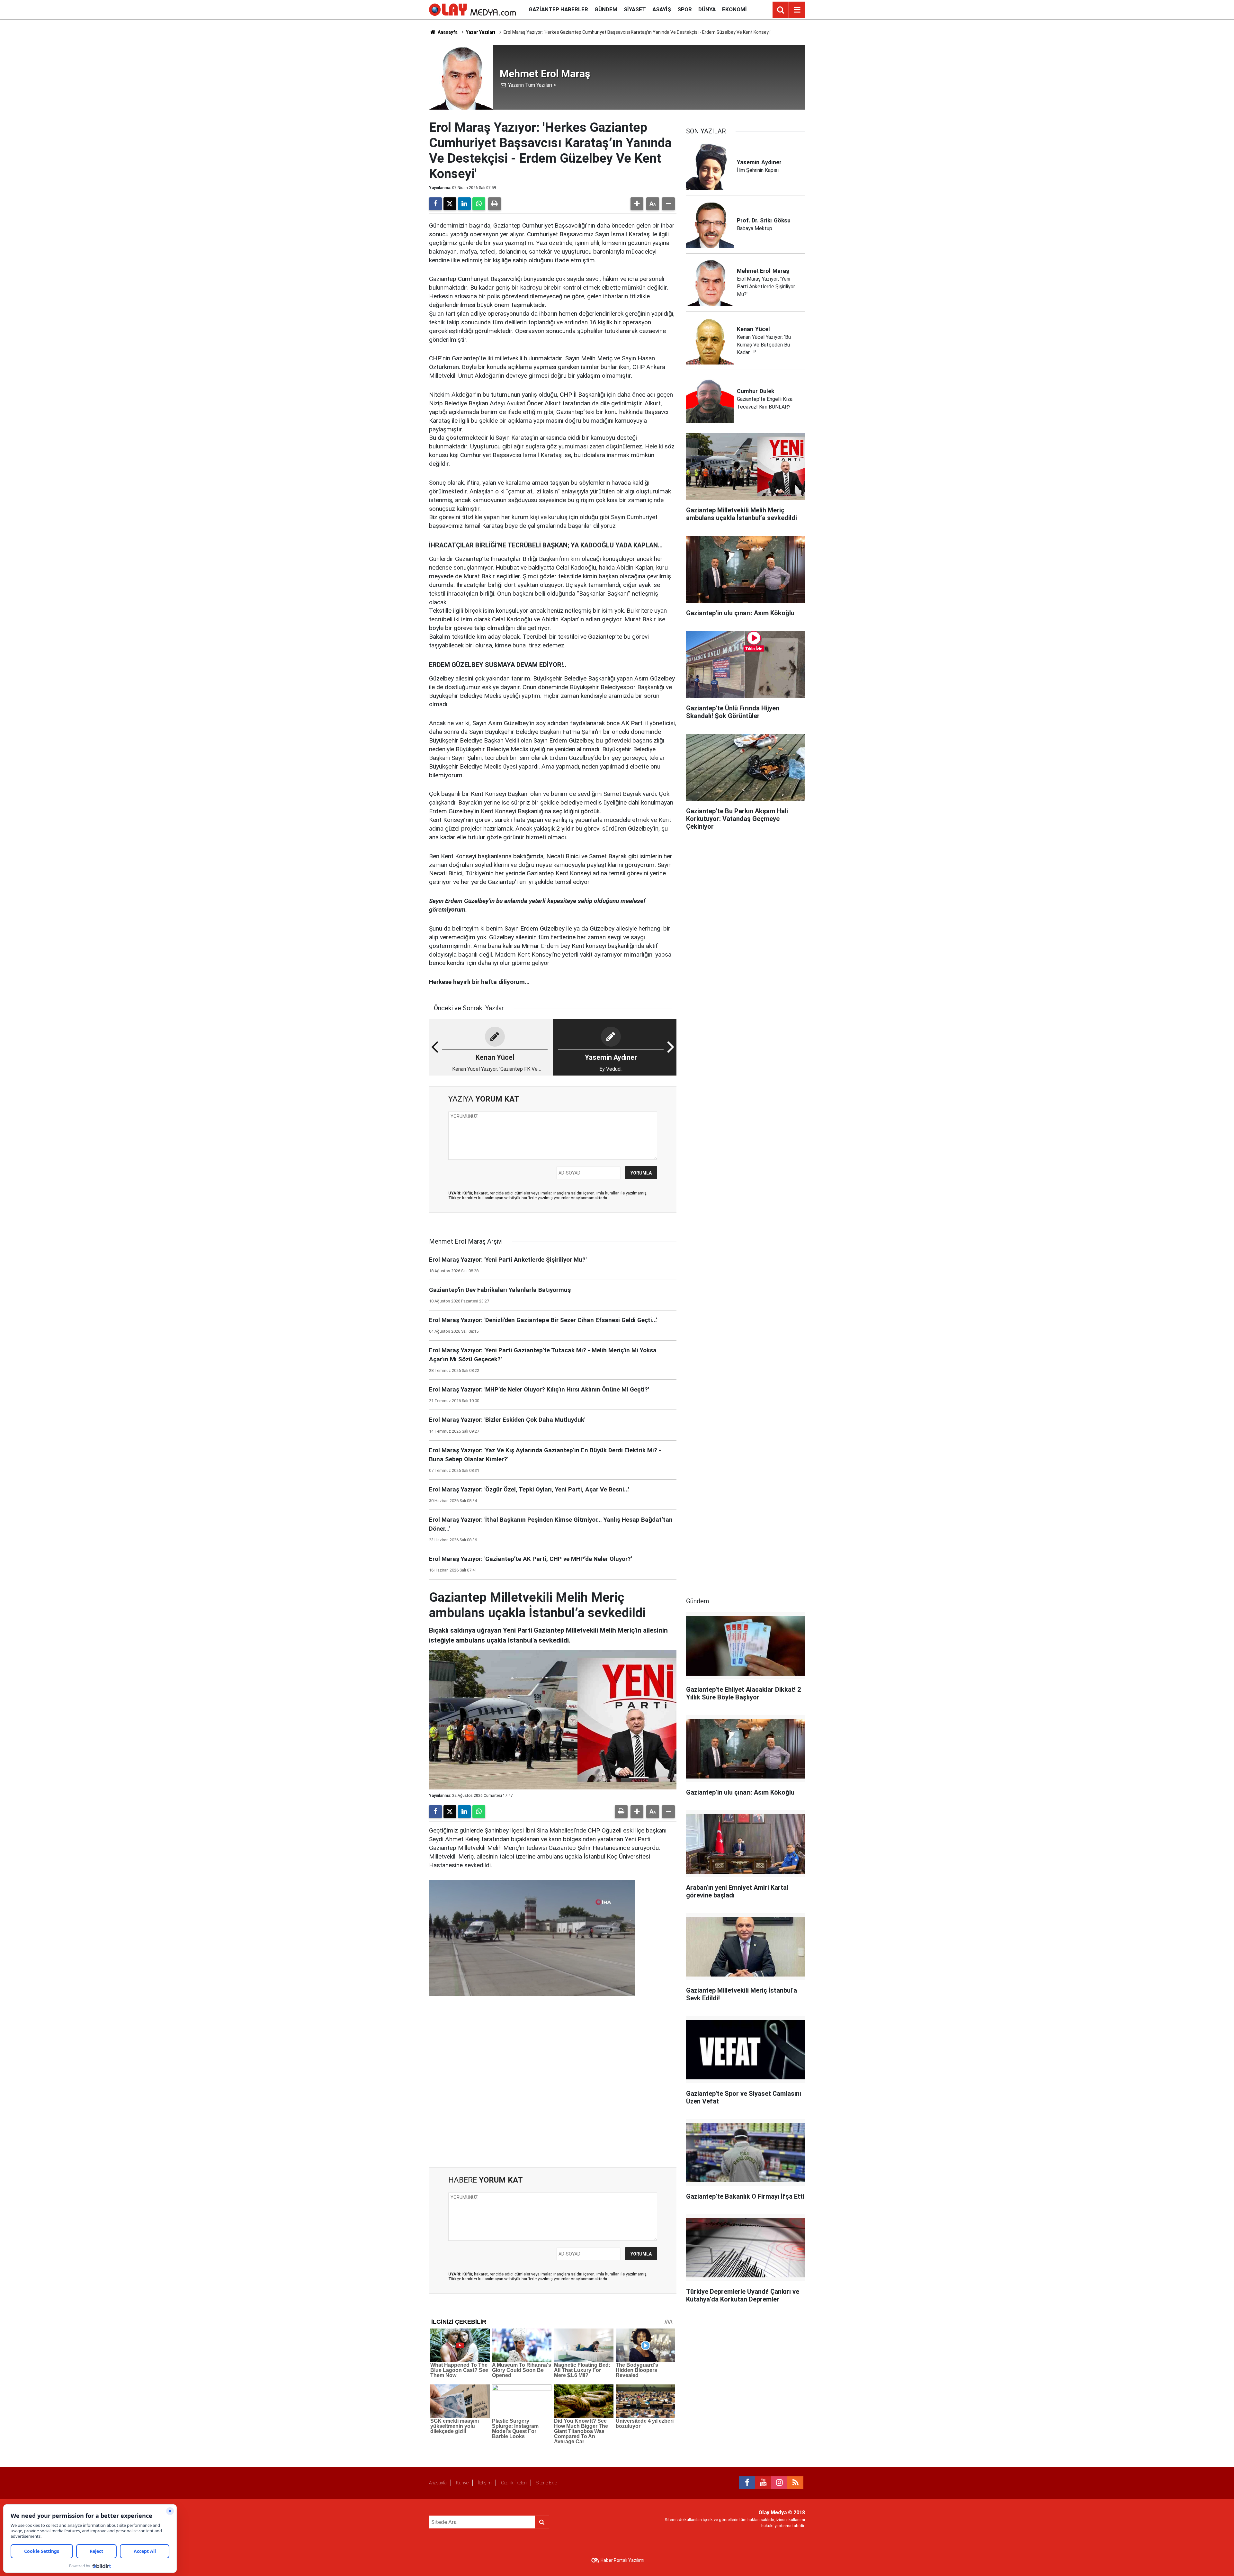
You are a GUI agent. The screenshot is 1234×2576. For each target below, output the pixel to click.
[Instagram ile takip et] (779, 2483)
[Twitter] (450, 204)
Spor (685, 9)
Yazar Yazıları (481, 32)
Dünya (707, 9)
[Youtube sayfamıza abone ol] (763, 2483)
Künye (462, 2483)
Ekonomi (734, 9)
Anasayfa (447, 32)
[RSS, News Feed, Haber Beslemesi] (795, 2483)
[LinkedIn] (464, 204)
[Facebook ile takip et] (747, 2483)
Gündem (606, 9)
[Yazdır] (495, 204)
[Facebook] (435, 204)
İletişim (485, 2483)
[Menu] (797, 10)
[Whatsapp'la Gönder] (479, 204)
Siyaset (635, 9)
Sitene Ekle (546, 2483)
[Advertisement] (553, 2083)
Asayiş (662, 9)
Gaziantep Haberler (558, 9)
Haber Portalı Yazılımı (622, 2560)
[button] (637, 204)
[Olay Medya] (472, 9)
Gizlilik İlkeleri (514, 2483)
